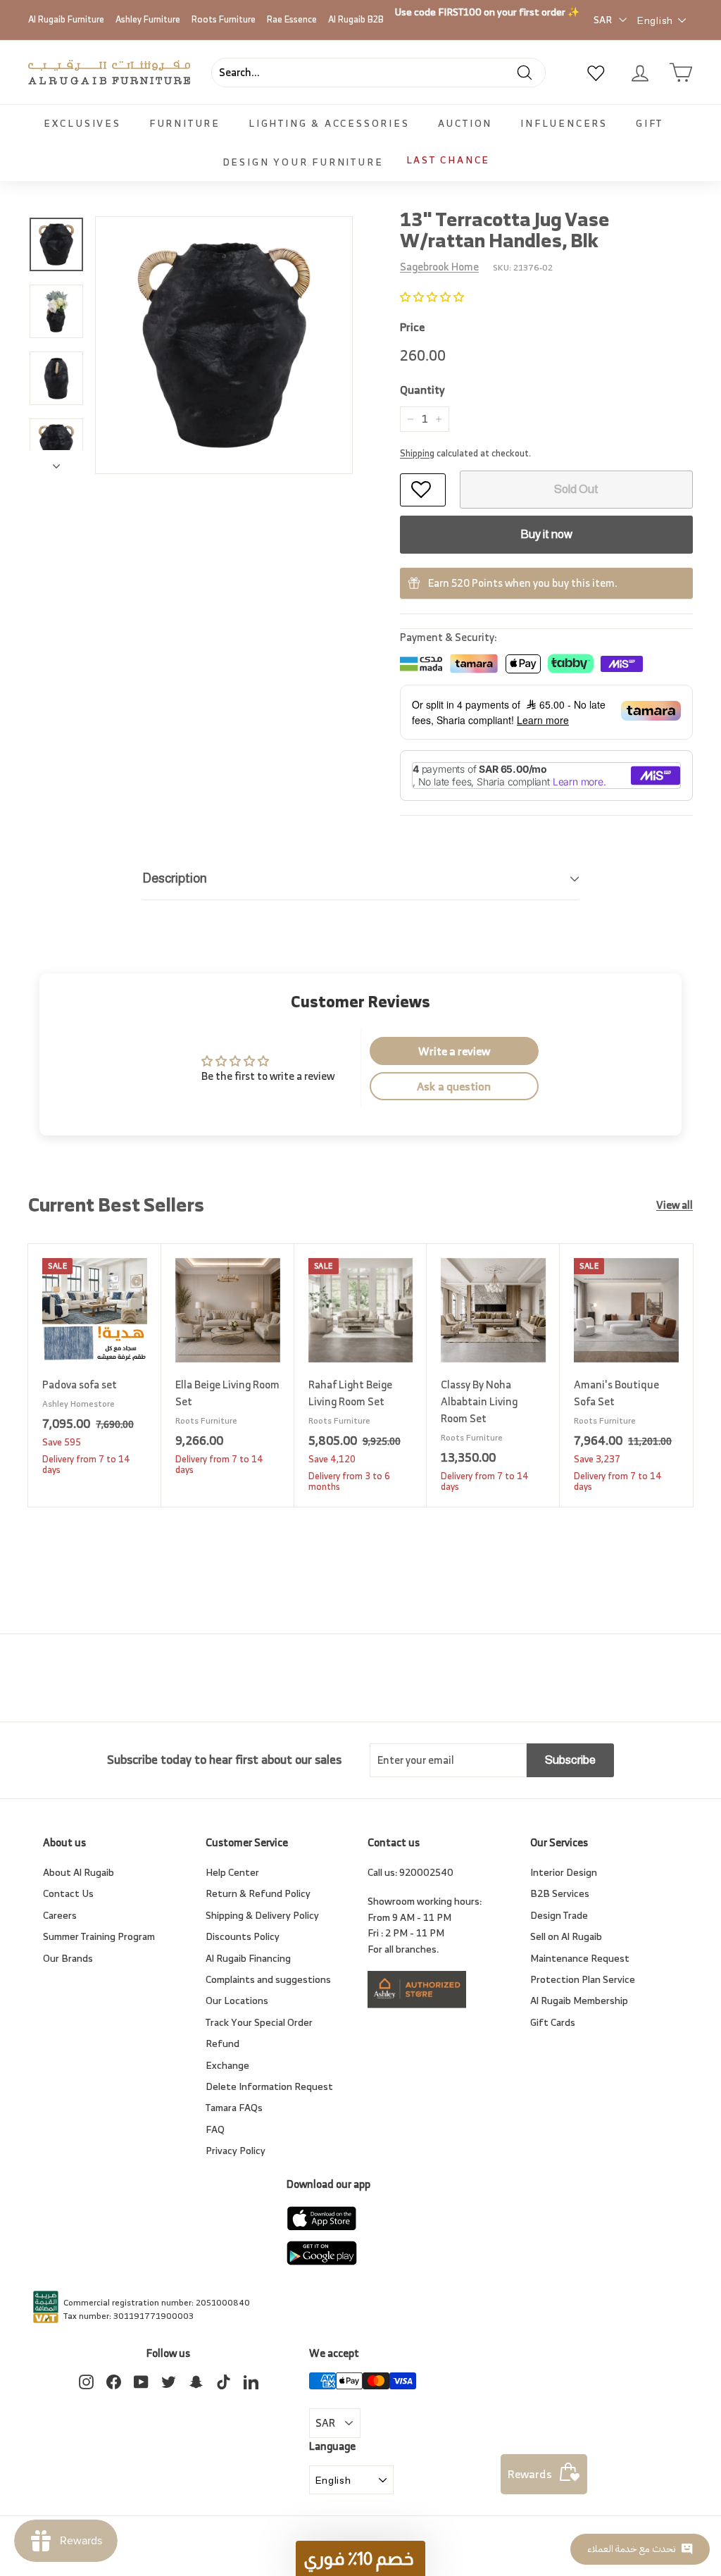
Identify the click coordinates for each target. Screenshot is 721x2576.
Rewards (530, 2474)
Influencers (564, 123)
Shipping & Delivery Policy (262, 1915)
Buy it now (546, 534)
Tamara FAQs (234, 2107)
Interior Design (564, 1872)
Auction (465, 123)
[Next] (56, 462)
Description (175, 878)
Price (412, 328)
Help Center (232, 1872)
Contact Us (68, 1893)
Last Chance (449, 160)
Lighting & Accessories (329, 123)
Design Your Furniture (303, 162)
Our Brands (68, 1958)
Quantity (422, 390)
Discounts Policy (243, 1936)
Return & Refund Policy (258, 1893)
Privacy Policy (236, 2150)
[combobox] (378, 73)
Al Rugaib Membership (579, 2000)
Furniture (185, 123)
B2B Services (560, 1893)
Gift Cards (553, 2022)
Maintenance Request (580, 1958)
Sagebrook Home (439, 267)
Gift (650, 123)
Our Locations (237, 2000)
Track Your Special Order (259, 2022)
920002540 (426, 1872)
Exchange (227, 2065)
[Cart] (681, 73)
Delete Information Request (269, 2086)
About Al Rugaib (79, 1872)
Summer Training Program (99, 1936)
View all (675, 1205)
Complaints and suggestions (268, 1979)
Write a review (454, 1051)
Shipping (417, 453)
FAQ (215, 2129)
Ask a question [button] (454, 1086)
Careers (60, 1915)
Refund (222, 2043)
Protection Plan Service (583, 1979)
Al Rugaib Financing (248, 1958)
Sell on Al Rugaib (566, 1936)
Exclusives (82, 123)
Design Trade (559, 1915)
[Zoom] (224, 345)
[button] (432, 297)
